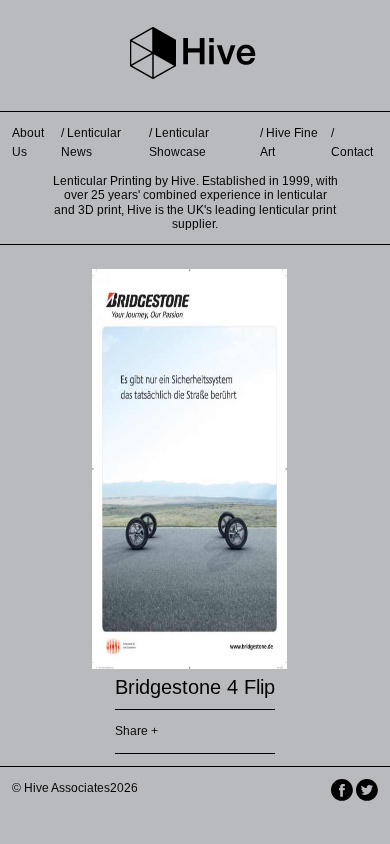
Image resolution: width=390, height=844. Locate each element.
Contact (352, 152)
